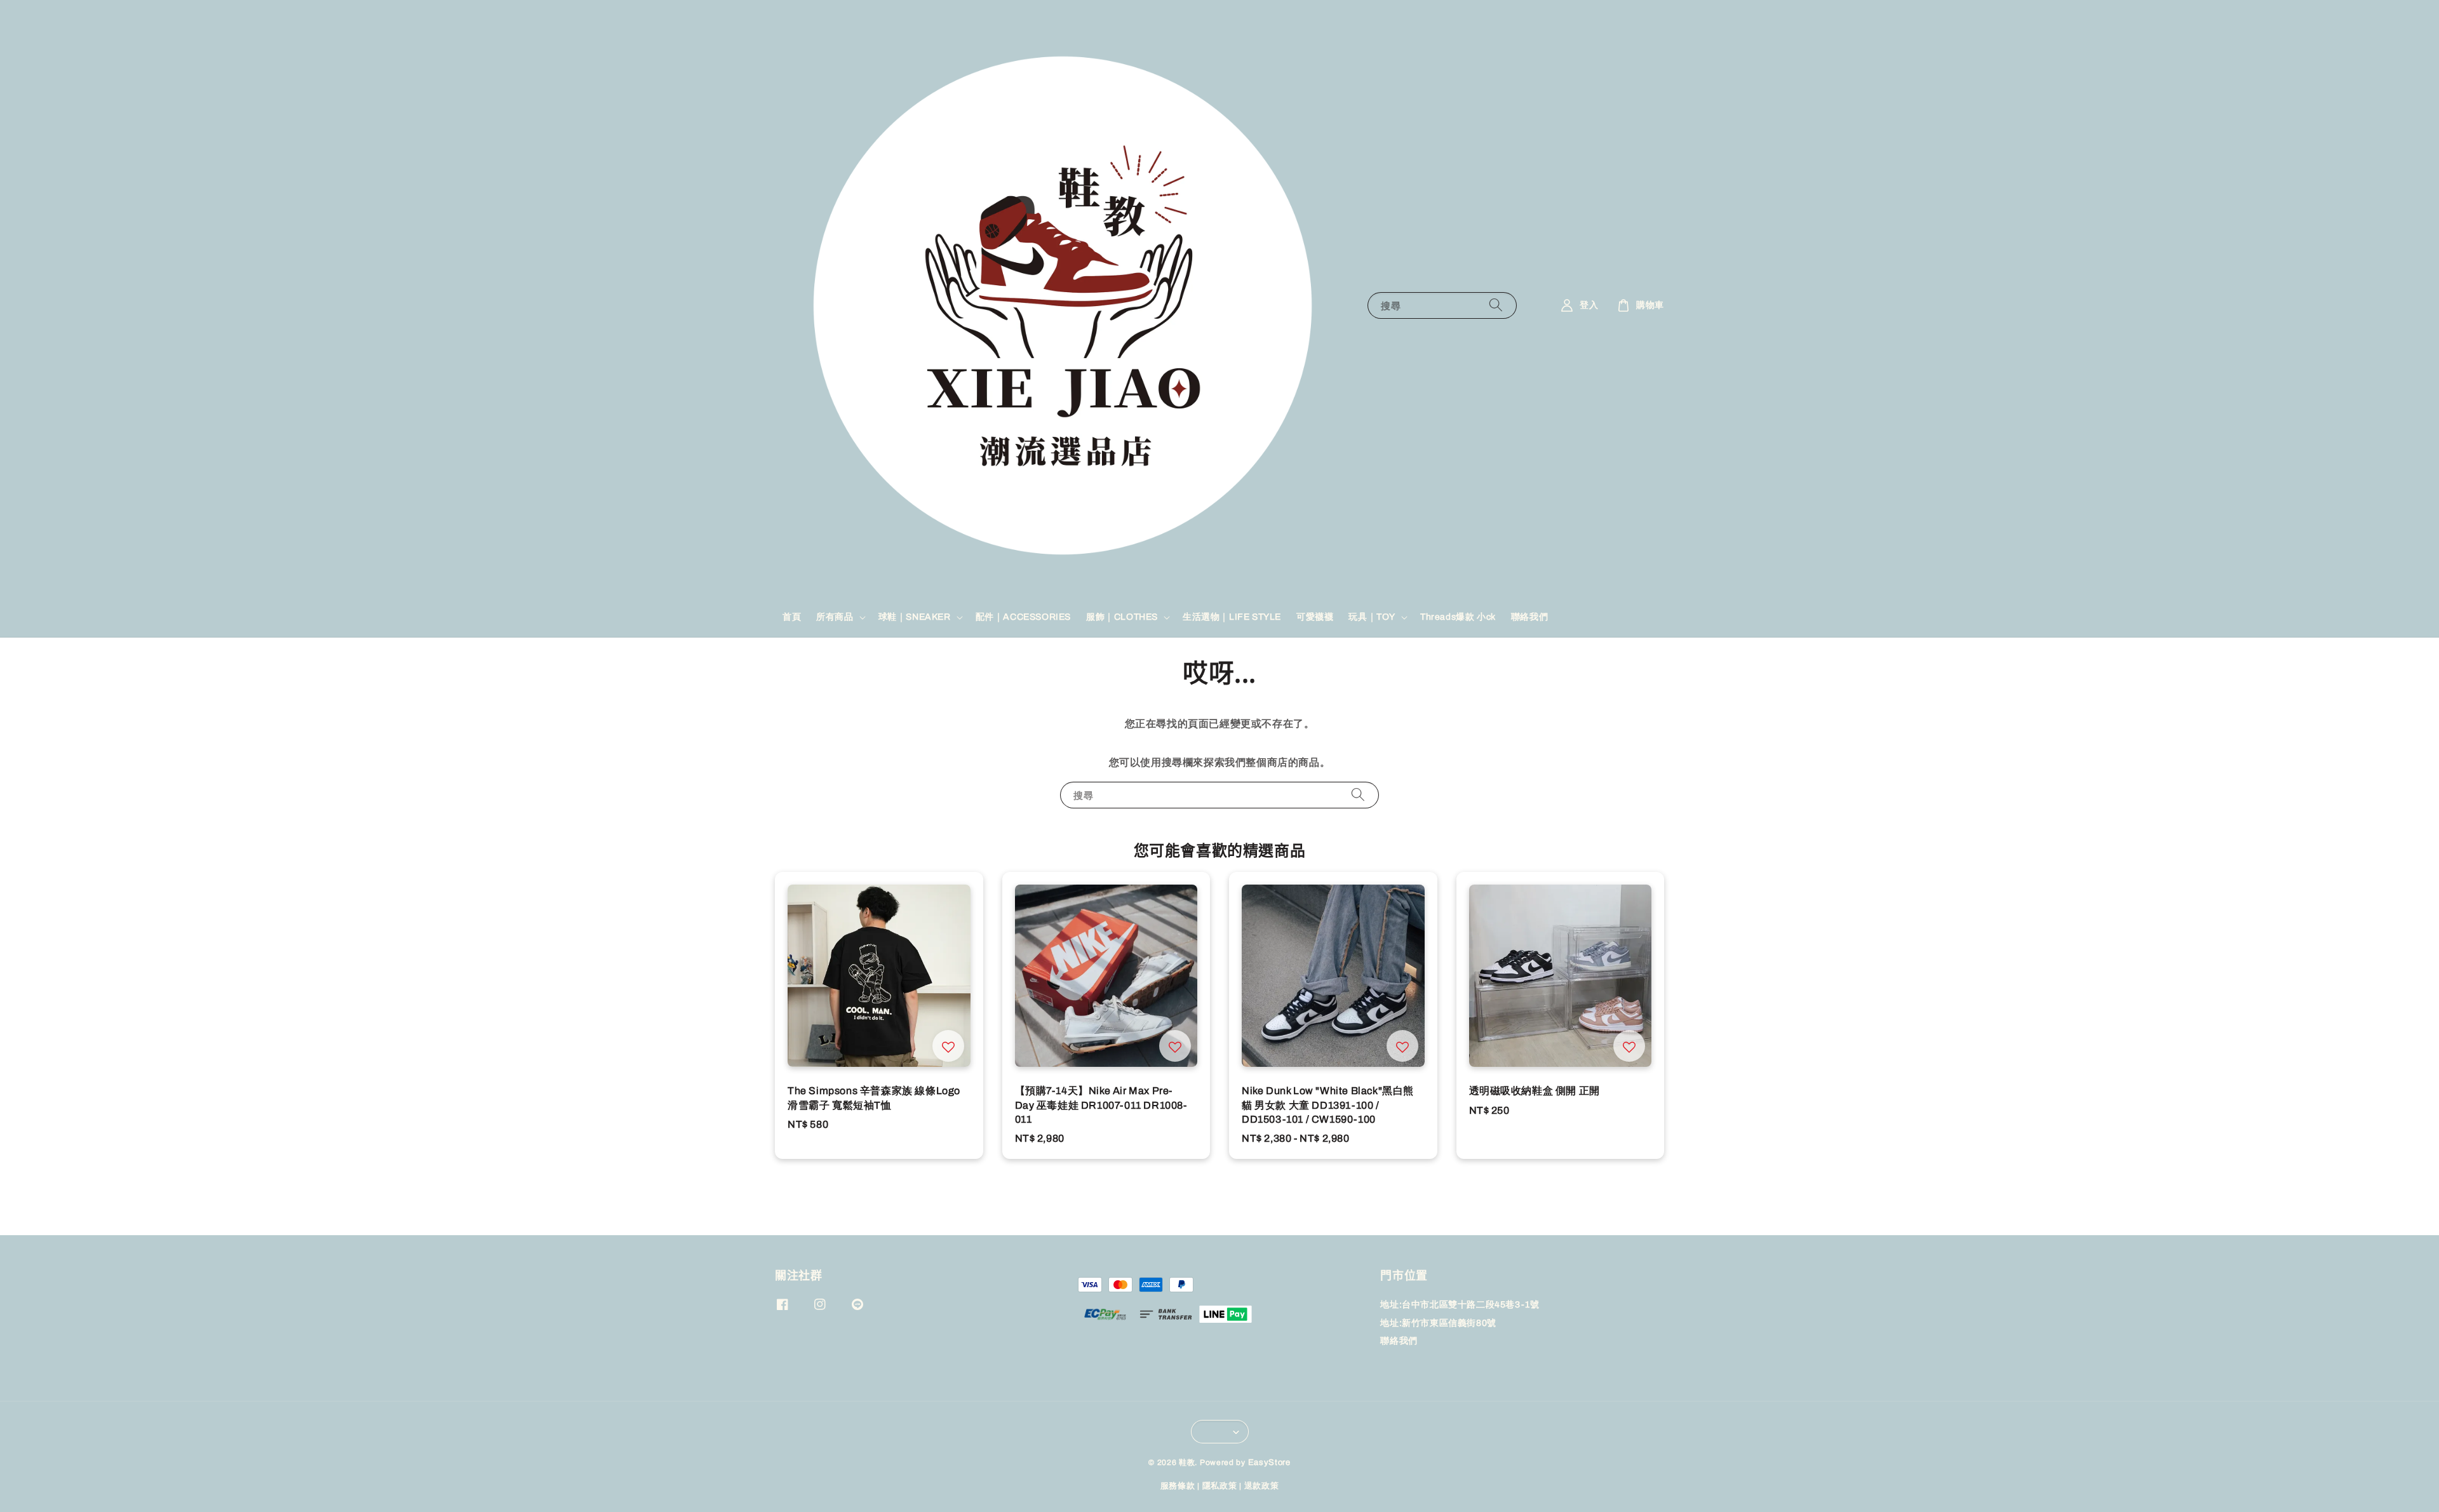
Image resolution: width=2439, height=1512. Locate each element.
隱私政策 (1220, 1486)
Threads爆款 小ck (1458, 617)
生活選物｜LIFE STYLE (1232, 617)
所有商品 (835, 617)
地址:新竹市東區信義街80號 (1438, 1323)
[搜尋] (1496, 305)
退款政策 (1262, 1486)
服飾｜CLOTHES (1122, 617)
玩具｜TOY (1372, 617)
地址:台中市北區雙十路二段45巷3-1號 (1460, 1305)
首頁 (792, 617)
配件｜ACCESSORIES (1023, 617)
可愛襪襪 (1315, 617)
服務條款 (1178, 1486)
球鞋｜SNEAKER (915, 617)
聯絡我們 (1529, 617)
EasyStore (1269, 1462)
